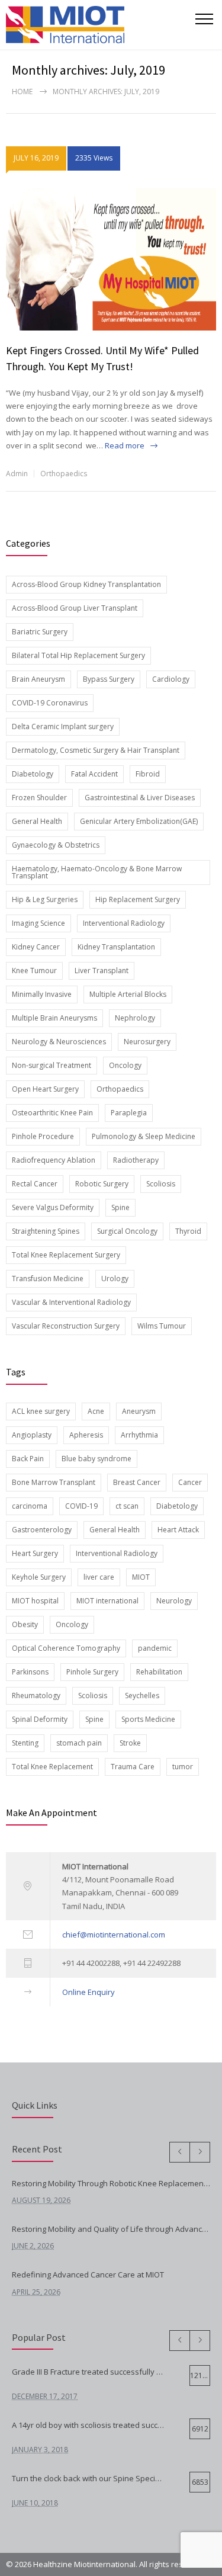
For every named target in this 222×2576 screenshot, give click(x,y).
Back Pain (28, 1459)
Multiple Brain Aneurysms (54, 1018)
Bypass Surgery (109, 679)
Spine (120, 1207)
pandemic (155, 1648)
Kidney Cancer (36, 947)
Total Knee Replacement (52, 1767)
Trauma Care (133, 1767)
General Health (37, 821)
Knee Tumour (34, 971)
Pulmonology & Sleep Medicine (144, 1136)
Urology (115, 1279)
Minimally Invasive (42, 994)
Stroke (130, 1743)
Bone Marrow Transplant (54, 1482)
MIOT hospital (35, 1601)
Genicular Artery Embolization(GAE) (139, 821)
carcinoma (30, 1506)
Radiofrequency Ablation (54, 1160)
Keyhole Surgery (39, 1577)
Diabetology (33, 774)
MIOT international (107, 1601)
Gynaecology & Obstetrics (56, 845)
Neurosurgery (147, 1042)
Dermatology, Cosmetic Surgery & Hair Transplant (96, 750)
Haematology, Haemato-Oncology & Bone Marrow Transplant (97, 872)
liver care (99, 1577)
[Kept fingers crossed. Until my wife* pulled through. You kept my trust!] (111, 259)
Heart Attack (178, 1530)
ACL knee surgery (41, 1411)
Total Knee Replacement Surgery (66, 1255)
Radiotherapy (136, 1160)
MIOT (141, 1577)
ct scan (127, 1506)
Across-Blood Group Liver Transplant (75, 608)
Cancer (190, 1482)
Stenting (25, 1743)
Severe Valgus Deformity (53, 1207)
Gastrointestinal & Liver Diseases (140, 798)
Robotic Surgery (102, 1184)
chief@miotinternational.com (114, 1935)
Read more (125, 445)
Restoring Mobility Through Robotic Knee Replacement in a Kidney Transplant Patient (111, 2183)
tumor (183, 1767)
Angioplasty (32, 1435)
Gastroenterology (42, 1530)
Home (22, 92)
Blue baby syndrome (96, 1459)
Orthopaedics (64, 474)
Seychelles (142, 1696)
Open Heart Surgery (45, 1089)
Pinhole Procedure (43, 1136)
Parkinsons (30, 1672)
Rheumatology (36, 1696)
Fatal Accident (94, 774)
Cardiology (171, 679)
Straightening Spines (46, 1231)
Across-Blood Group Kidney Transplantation (86, 584)
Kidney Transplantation (116, 947)
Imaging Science (38, 923)
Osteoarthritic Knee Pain (52, 1113)
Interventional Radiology (124, 923)
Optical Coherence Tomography (66, 1648)
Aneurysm (139, 1411)
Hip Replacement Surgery (138, 899)
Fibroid (148, 774)
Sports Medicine (148, 1719)
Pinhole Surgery (92, 1672)
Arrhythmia (139, 1435)
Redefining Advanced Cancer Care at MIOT (88, 2275)
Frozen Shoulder (39, 798)
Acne (96, 1411)
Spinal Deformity (40, 1719)
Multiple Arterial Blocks (128, 994)
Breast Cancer (137, 1482)
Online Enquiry (89, 1992)
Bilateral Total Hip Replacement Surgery (78, 655)
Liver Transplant (102, 971)
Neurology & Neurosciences (59, 1042)
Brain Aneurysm (38, 679)
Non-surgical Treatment (52, 1065)
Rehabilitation (159, 1672)
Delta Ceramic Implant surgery (63, 726)
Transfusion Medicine (48, 1279)
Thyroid (188, 1231)
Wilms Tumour (162, 1326)
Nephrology (135, 1018)
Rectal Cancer (35, 1184)
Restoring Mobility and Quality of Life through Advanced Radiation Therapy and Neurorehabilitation (111, 2229)
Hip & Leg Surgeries (45, 899)
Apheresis (86, 1435)
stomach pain (79, 1743)
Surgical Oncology (127, 1231)
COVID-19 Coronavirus (50, 703)
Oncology (125, 1065)
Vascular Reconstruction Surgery (66, 1326)
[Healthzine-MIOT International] (101, 25)
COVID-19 (81, 1506)
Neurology (174, 1601)
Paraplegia (129, 1113)
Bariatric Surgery (40, 632)
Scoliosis (161, 1184)
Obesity (25, 1624)
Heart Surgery (35, 1553)
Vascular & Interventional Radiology (71, 1302)
